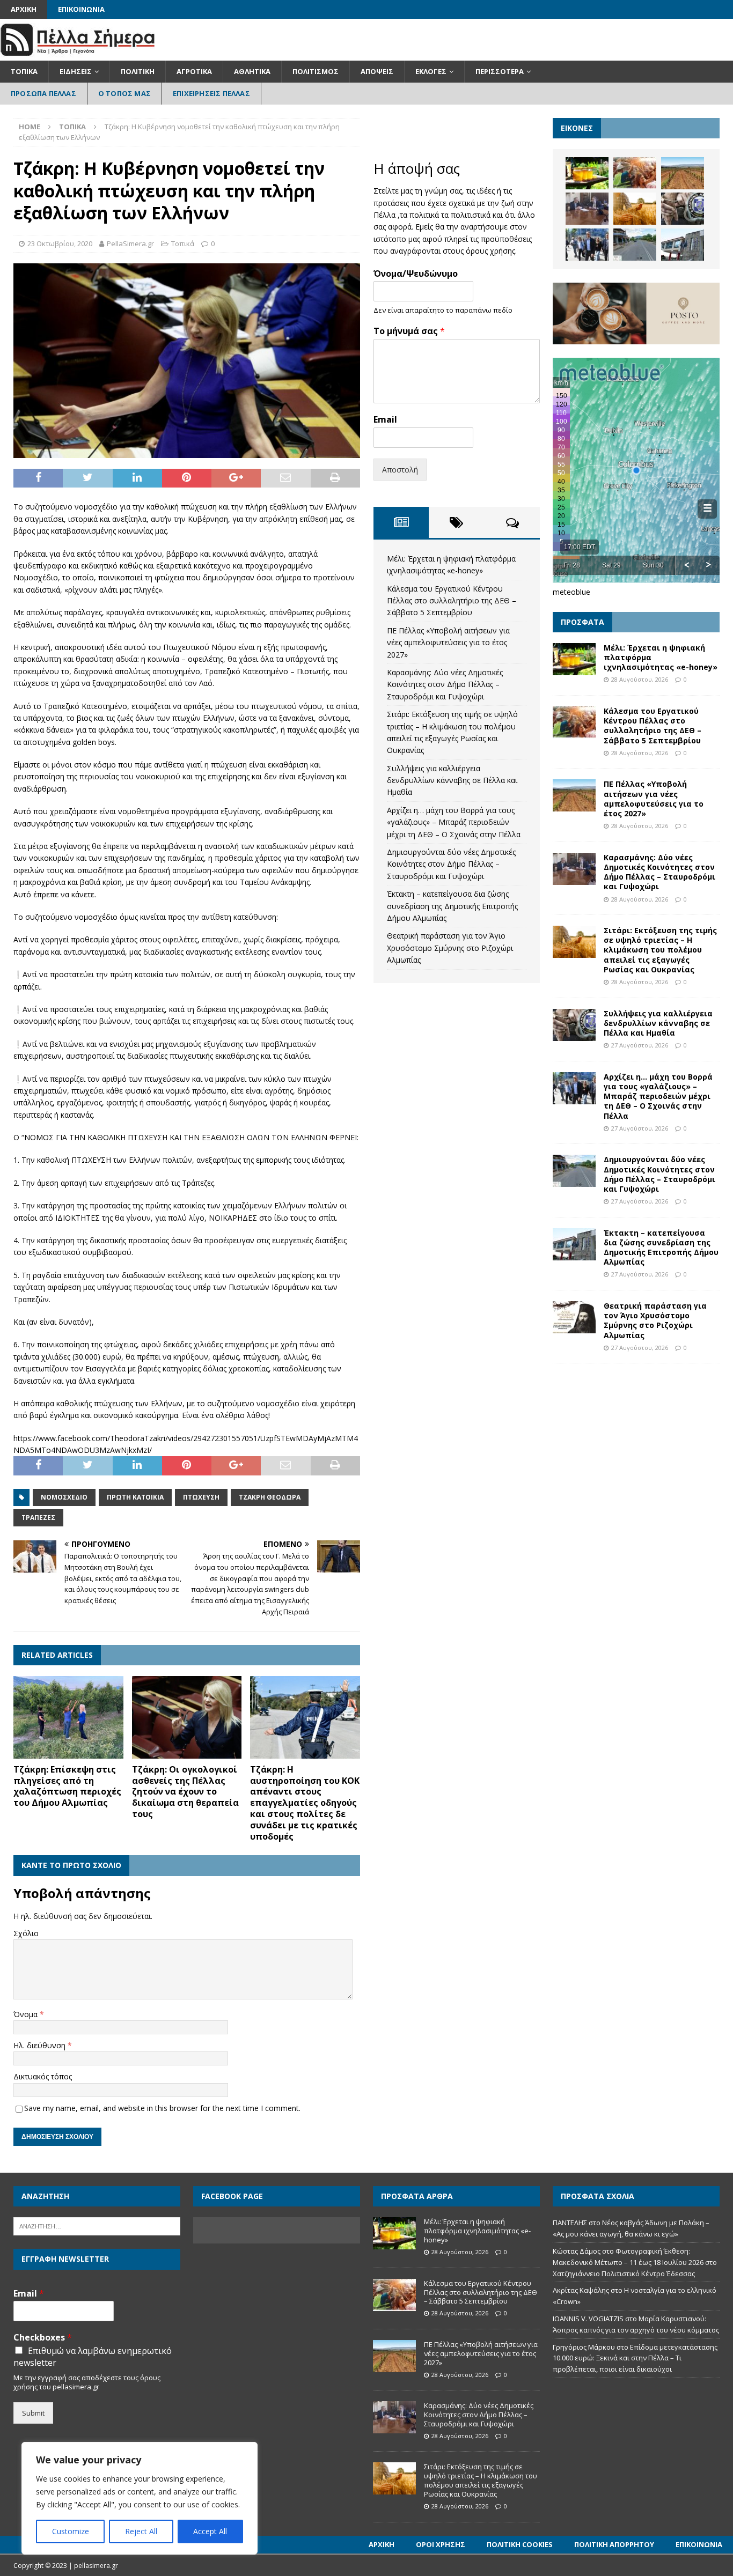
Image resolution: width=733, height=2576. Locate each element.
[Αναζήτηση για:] (97, 2226)
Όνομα (27, 2014)
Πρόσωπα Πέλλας (43, 93)
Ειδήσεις (76, 71)
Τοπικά (24, 71)
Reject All (141, 2531)
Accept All (210, 2531)
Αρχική (24, 9)
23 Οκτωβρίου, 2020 (60, 243)
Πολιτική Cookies (520, 2544)
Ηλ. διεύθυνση (41, 2045)
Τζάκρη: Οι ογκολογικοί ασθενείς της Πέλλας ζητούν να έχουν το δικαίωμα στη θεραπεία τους (185, 1792)
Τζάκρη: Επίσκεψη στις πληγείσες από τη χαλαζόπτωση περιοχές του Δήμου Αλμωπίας (67, 1786)
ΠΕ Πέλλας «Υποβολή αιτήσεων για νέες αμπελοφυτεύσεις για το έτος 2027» (448, 643)
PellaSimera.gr (130, 243)
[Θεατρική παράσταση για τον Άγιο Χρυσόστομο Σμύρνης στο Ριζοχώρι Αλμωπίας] (574, 1317)
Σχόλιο (26, 1933)
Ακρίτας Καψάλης (581, 2290)
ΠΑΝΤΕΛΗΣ (570, 2223)
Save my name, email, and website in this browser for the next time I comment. (162, 2108)
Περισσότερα (500, 71)
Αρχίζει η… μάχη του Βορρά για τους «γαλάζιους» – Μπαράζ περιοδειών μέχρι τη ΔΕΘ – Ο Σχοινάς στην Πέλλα (454, 822)
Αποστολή (400, 470)
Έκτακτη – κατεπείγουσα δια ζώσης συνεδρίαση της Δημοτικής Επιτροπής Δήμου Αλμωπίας (452, 906)
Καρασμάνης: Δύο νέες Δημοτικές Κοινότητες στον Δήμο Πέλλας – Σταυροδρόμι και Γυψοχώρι (445, 684)
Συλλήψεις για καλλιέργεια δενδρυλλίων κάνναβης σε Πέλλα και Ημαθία (452, 780)
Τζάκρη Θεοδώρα (270, 1497)
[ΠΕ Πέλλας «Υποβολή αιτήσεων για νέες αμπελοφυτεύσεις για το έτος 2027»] (683, 173)
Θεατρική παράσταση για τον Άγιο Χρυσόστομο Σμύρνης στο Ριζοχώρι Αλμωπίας (450, 948)
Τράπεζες (38, 1518)
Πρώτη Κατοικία (135, 1497)
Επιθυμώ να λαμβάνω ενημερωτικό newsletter (93, 2357)
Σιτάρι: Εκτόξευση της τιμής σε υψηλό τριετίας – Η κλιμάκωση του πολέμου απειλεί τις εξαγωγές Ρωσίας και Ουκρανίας (660, 950)
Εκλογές (431, 71)
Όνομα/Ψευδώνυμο (416, 274)
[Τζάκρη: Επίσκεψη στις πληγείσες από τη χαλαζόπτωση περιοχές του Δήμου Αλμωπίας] (68, 1717)
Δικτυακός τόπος (43, 2076)
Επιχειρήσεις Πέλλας (211, 93)
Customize (71, 2531)
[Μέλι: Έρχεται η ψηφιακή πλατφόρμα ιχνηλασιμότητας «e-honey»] (587, 173)
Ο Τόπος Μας (124, 93)
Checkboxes (43, 2338)
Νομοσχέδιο (64, 1497)
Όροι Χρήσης (441, 2544)
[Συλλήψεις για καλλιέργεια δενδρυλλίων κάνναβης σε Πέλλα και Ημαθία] (683, 209)
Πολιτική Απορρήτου (614, 2544)
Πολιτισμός (316, 71)
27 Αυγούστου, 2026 (640, 1045)
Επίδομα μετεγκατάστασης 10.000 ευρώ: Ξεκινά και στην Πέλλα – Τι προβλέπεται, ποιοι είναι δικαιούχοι (635, 2358)
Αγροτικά (194, 71)
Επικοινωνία (81, 9)
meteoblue (571, 592)
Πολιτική (138, 71)
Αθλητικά (252, 71)
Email (385, 420)
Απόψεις (377, 71)
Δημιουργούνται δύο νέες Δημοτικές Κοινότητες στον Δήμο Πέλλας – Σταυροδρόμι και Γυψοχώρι (451, 864)
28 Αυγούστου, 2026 (640, 679)
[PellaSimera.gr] (78, 54)
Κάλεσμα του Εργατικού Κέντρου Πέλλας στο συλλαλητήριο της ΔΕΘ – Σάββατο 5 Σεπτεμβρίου (452, 601)
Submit (33, 2413)
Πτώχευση (201, 1497)
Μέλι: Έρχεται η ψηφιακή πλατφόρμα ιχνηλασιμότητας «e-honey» (477, 2231)
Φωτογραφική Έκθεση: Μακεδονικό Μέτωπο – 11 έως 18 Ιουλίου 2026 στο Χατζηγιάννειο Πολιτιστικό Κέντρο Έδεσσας (635, 2262)
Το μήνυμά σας (409, 331)
